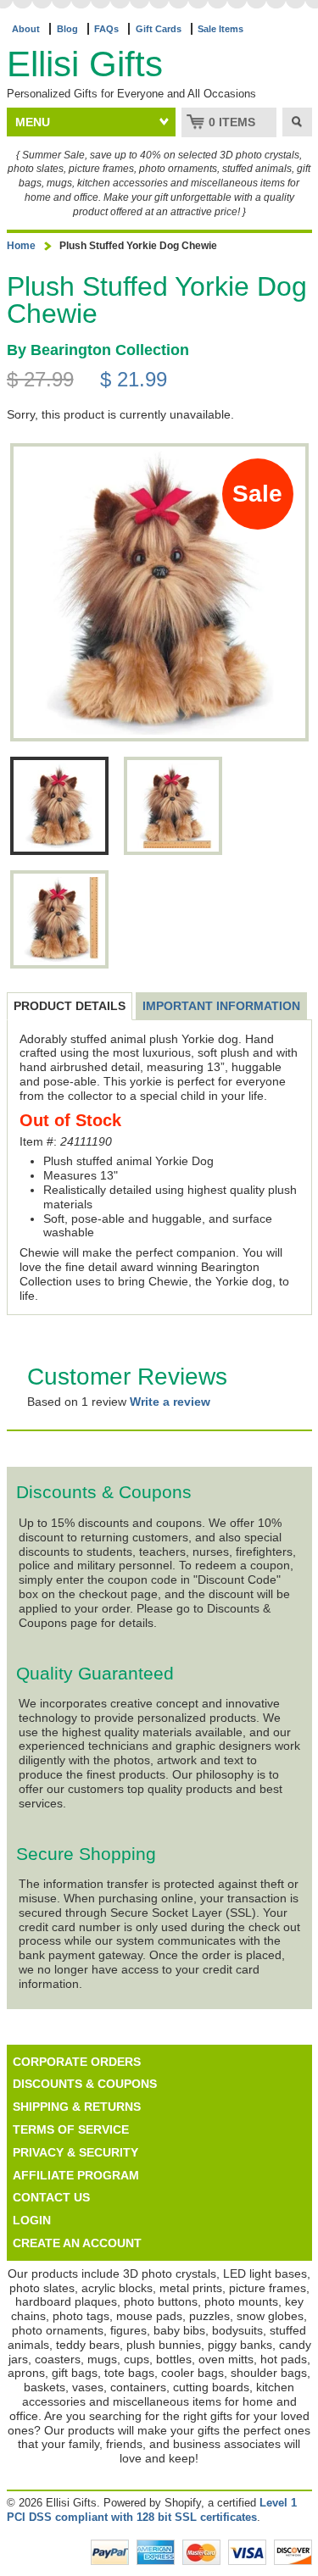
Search (297, 122)
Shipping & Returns (77, 2107)
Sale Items (220, 29)
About (26, 29)
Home (21, 246)
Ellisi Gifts (85, 64)
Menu (33, 122)
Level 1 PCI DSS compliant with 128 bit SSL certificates (152, 2510)
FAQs (106, 29)
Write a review (170, 1402)
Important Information (221, 1006)
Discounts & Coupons (85, 2084)
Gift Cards (159, 29)
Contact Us (51, 2197)
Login (32, 2220)
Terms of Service (71, 2129)
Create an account (77, 2243)
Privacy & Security (75, 2152)
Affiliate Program (76, 2175)
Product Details (70, 1006)
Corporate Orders (77, 2062)
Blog (67, 29)
